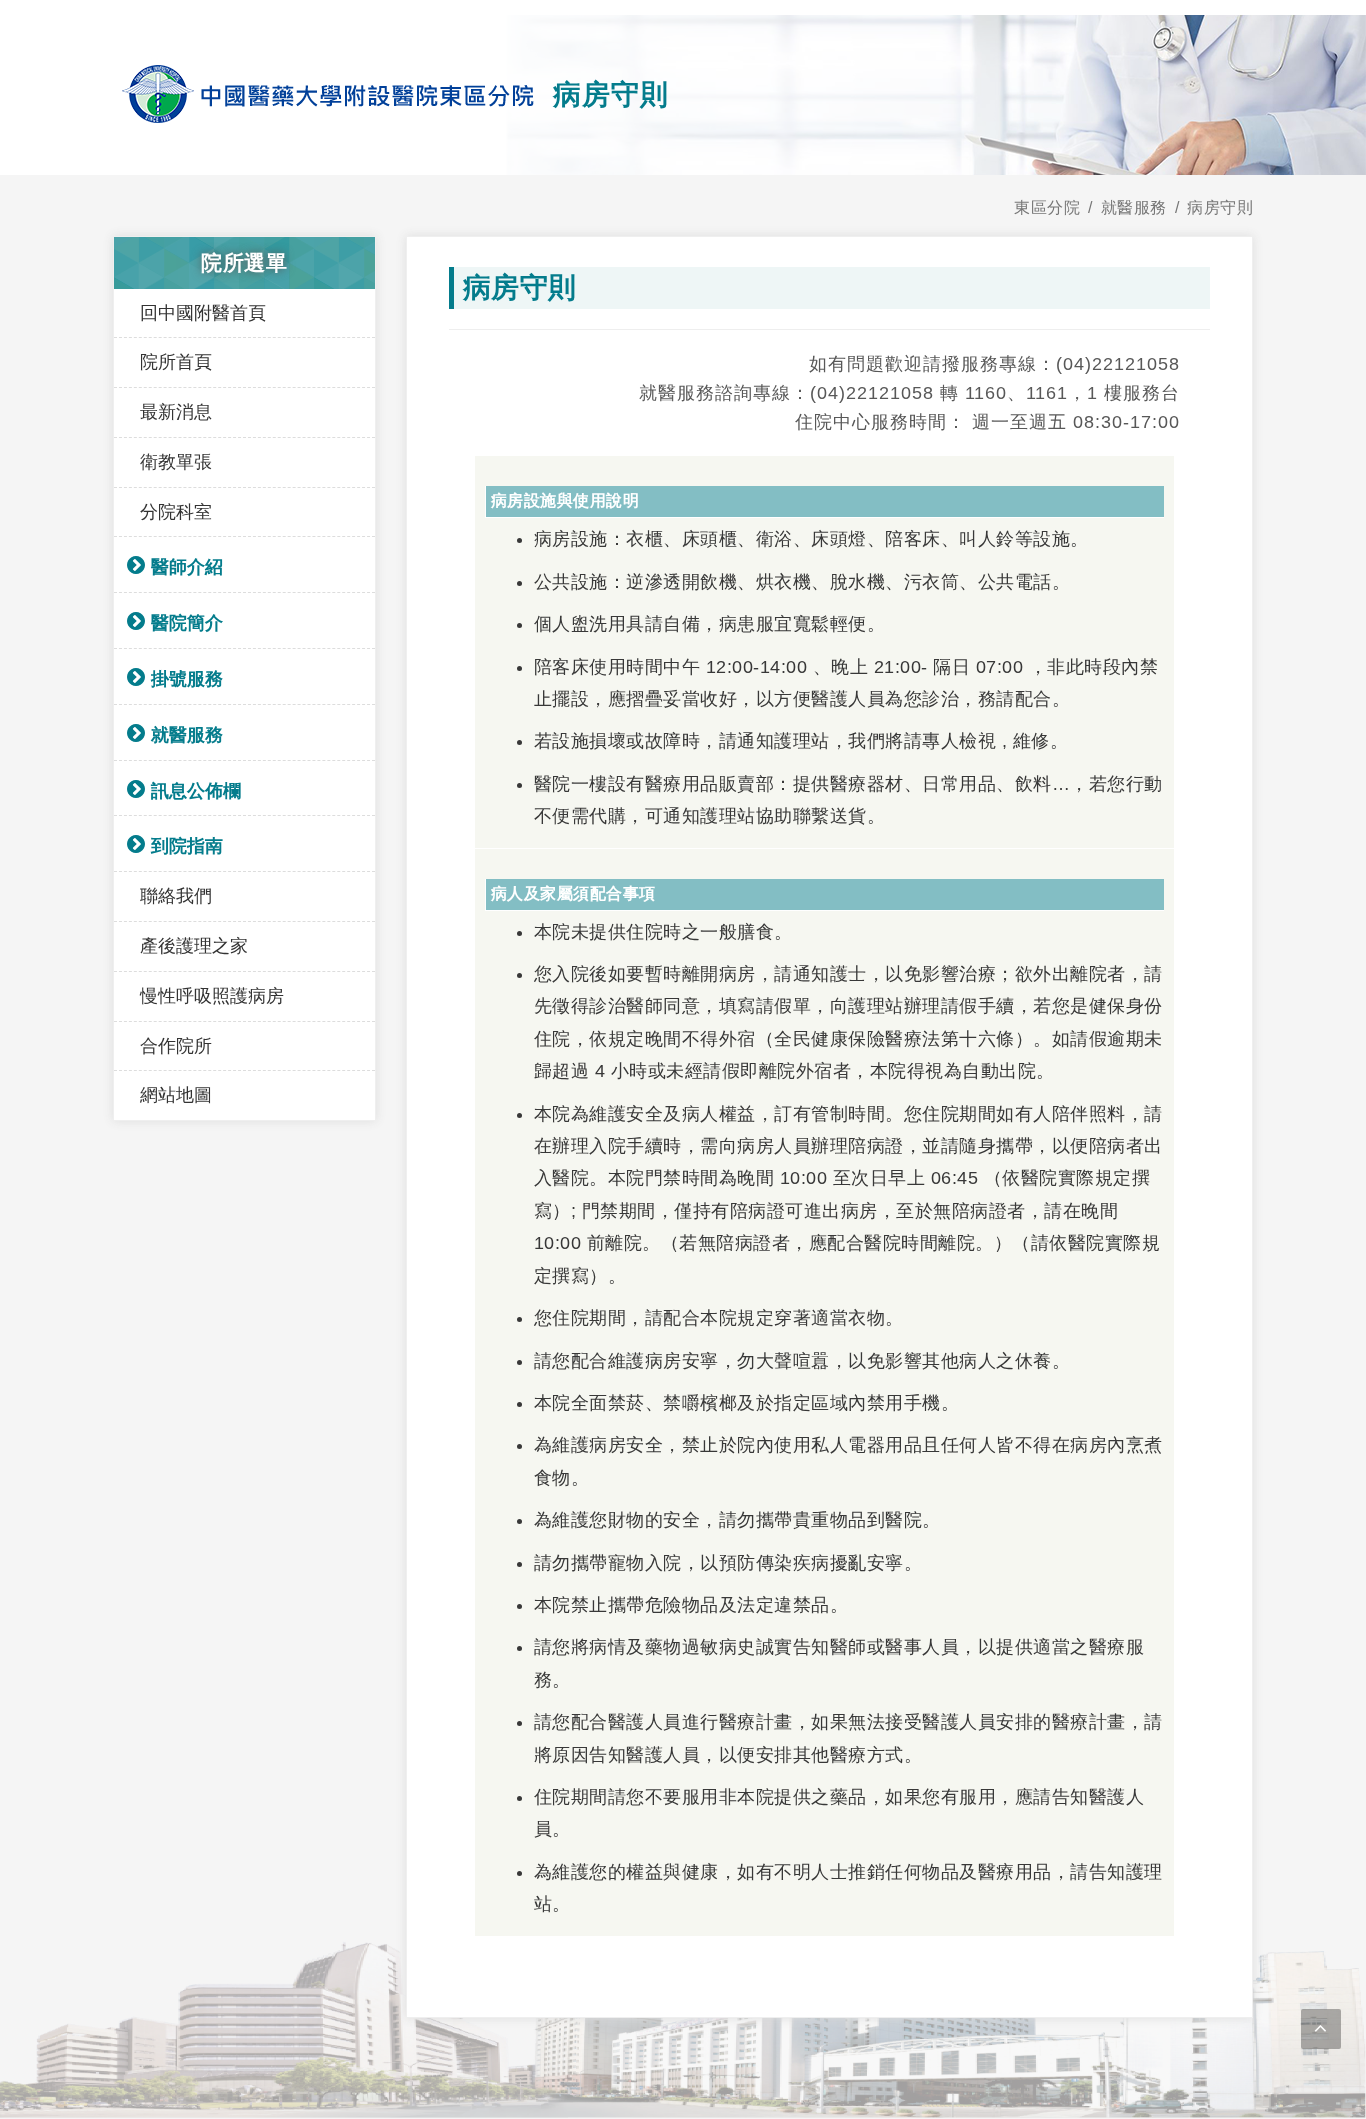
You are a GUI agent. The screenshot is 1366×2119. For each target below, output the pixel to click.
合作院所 (176, 1046)
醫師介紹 (187, 567)
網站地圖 (176, 1095)
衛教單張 (176, 462)
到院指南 (187, 846)
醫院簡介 (187, 623)
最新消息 (176, 412)
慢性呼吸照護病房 (212, 996)
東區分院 (1047, 207)
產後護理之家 (194, 946)
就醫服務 (187, 735)
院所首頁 (176, 362)
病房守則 (1220, 207)
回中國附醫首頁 (203, 313)
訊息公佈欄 (196, 791)
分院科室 (176, 512)
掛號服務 (187, 679)
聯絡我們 (176, 896)
